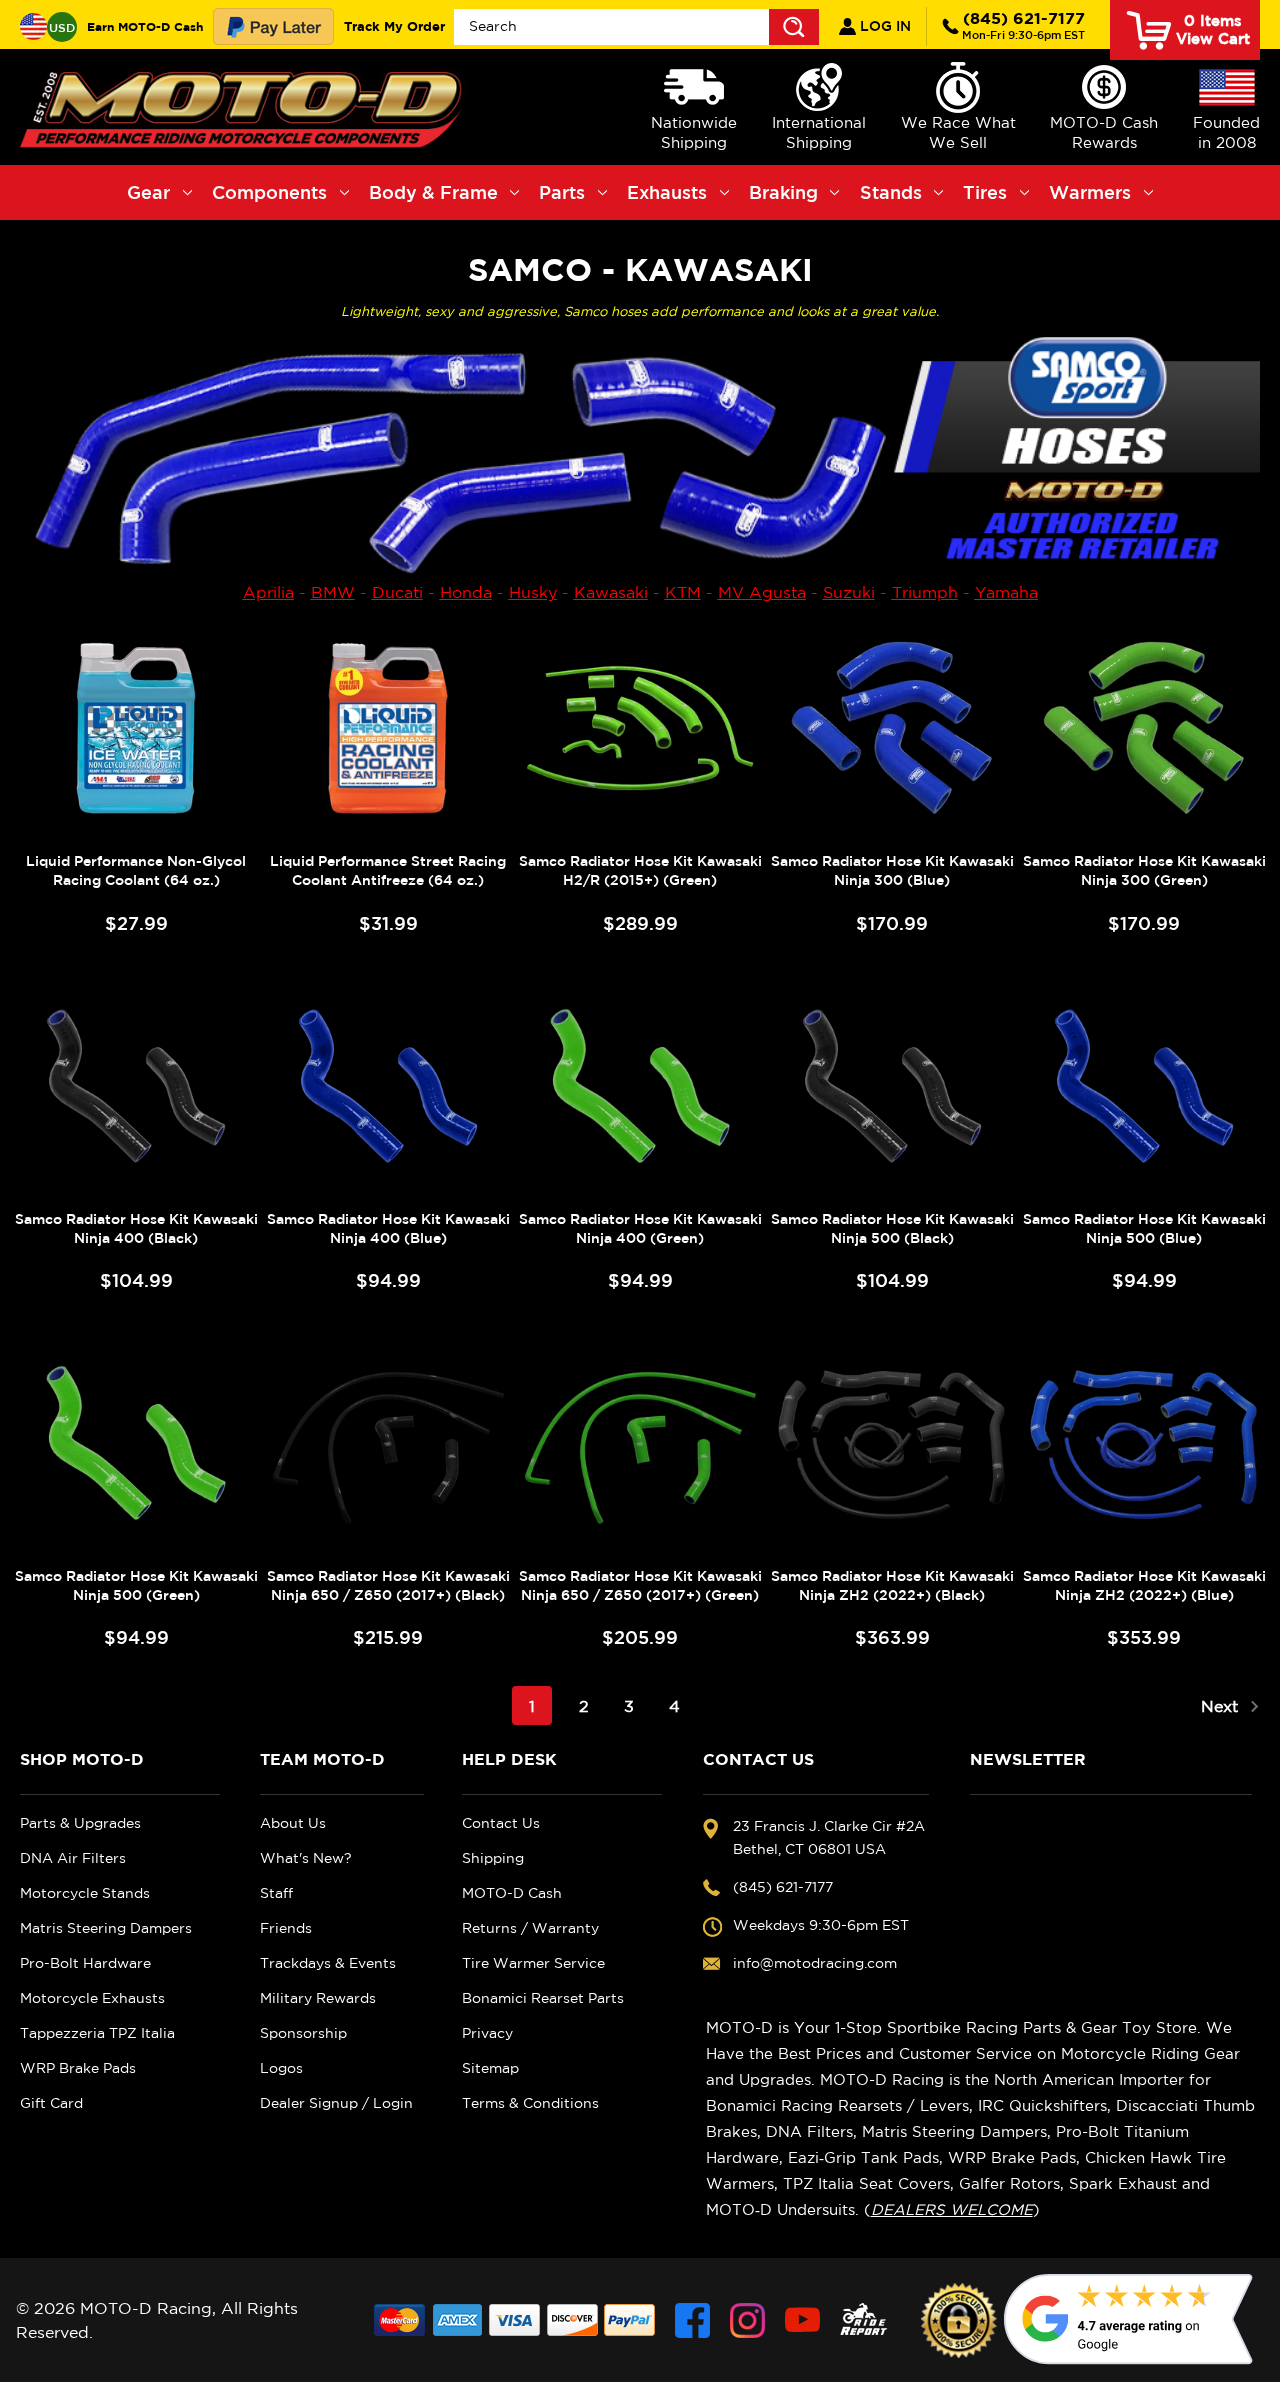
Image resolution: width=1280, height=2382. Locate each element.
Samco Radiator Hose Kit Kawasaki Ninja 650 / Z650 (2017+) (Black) (388, 1585)
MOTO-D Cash (512, 1893)
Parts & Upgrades (80, 1823)
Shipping (493, 1858)
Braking (783, 192)
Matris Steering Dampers (106, 1928)
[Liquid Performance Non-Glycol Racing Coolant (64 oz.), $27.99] (136, 728)
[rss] (864, 2320)
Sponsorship (303, 2033)
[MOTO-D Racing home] (245, 107)
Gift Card (51, 2103)
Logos (281, 2068)
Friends (286, 1928)
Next (1222, 1706)
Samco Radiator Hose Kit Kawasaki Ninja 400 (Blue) (388, 1228)
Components (269, 192)
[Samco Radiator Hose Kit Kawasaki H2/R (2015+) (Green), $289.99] (640, 728)
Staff (276, 1893)
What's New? (306, 1858)
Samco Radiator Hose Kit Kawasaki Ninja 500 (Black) (892, 1228)
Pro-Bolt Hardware (85, 1963)
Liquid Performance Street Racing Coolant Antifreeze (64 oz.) (388, 870)
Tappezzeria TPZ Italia (97, 2033)
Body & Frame (433, 192)
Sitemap (490, 2068)
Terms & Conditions (530, 2103)
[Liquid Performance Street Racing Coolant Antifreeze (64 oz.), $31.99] (388, 728)
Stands (891, 192)
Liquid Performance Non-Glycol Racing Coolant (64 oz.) (136, 870)
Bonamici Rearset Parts (543, 1998)
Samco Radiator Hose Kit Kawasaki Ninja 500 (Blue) (1144, 1228)
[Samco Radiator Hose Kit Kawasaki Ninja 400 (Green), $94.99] (640, 1086)
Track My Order (394, 26)
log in (883, 26)
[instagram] (747, 2320)
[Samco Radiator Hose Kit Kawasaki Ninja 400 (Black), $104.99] (136, 1086)
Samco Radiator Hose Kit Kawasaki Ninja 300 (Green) (1144, 870)
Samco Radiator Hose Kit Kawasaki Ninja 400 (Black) (136, 1228)
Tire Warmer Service (533, 1963)
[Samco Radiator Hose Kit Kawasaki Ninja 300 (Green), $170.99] (1144, 728)
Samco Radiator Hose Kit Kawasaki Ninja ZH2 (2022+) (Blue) (1144, 1585)
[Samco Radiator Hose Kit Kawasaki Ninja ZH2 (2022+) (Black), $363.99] (892, 1443)
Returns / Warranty (530, 1928)
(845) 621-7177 (1023, 25)
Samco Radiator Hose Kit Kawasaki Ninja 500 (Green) (136, 1585)
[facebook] (692, 2320)
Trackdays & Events (328, 1963)
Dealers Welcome (952, 2209)
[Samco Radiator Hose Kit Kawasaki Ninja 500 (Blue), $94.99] (1144, 1086)
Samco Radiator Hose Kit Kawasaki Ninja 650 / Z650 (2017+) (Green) (640, 1585)
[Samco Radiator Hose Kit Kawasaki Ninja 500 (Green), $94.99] (136, 1443)
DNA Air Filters (73, 1858)
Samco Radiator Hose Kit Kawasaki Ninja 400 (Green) (640, 1228)
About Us (293, 1823)
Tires (985, 192)
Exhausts (667, 192)
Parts (562, 192)
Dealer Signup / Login (336, 2103)
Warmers (1090, 192)
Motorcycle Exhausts (92, 1998)
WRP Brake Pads (78, 2068)
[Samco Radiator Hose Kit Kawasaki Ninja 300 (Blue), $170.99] (892, 728)
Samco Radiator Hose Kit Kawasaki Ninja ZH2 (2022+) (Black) (892, 1585)
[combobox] (636, 27)
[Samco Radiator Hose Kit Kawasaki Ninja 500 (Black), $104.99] (892, 1086)
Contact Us (501, 1823)
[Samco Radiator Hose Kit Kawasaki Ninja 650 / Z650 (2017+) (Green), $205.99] (640, 1443)
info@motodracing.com (815, 1963)
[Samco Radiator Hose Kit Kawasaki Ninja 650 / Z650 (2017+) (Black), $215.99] (388, 1443)
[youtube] (802, 2320)
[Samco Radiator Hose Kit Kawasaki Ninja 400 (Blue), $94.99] (388, 1086)
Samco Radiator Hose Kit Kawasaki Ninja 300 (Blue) (892, 870)
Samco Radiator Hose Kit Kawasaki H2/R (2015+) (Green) (640, 870)
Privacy (487, 2033)
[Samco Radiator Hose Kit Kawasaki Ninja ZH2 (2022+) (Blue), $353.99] (1144, 1443)
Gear (148, 192)
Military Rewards (318, 1998)
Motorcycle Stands (85, 1893)
